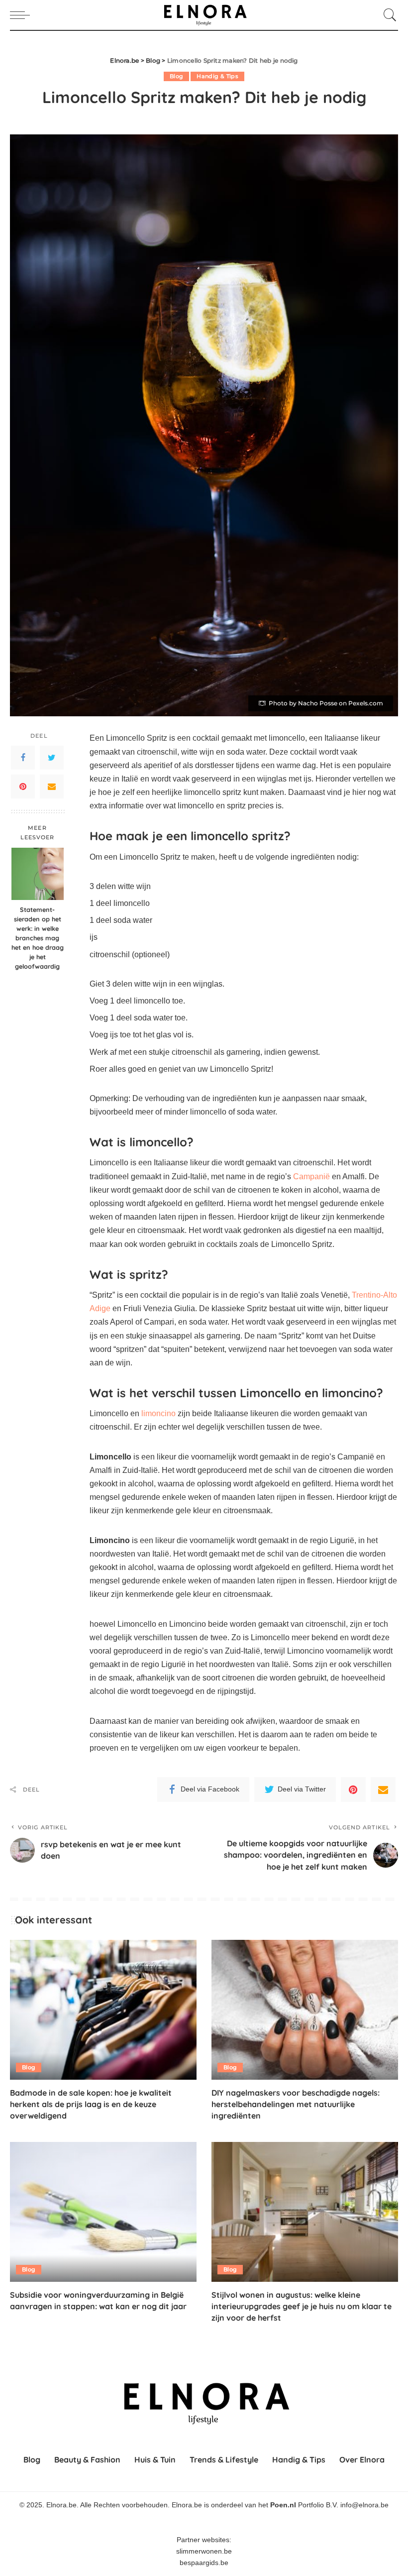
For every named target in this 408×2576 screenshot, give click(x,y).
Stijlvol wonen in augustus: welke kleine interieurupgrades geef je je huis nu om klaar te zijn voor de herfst (302, 2306)
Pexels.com (366, 703)
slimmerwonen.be (204, 2551)
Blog (176, 76)
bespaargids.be (204, 2563)
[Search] (388, 15)
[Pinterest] (23, 786)
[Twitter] (52, 758)
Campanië (311, 1176)
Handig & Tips (217, 76)
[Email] (52, 786)
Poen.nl (283, 2506)
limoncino (158, 1413)
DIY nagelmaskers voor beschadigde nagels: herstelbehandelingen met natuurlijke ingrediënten (296, 2104)
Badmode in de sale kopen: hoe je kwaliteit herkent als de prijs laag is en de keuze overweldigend (91, 2104)
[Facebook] (23, 758)
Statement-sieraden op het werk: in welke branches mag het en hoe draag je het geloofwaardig (38, 938)
